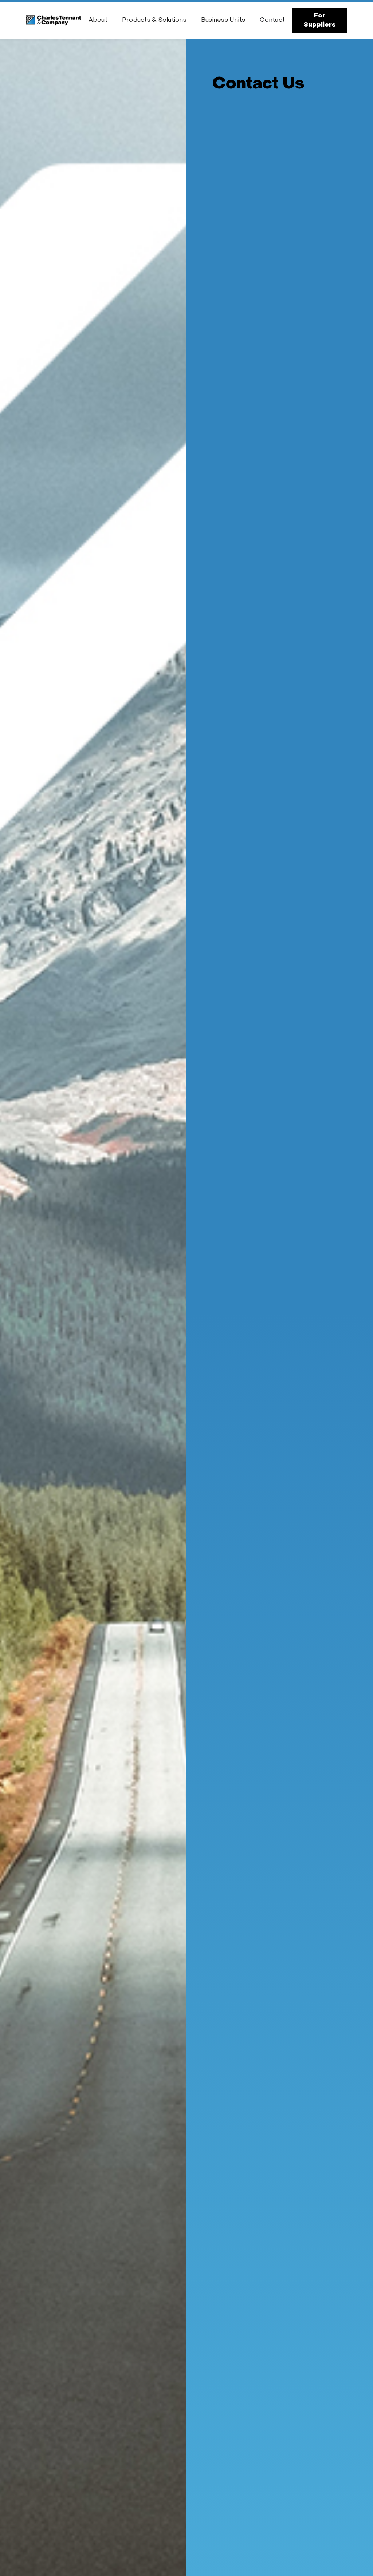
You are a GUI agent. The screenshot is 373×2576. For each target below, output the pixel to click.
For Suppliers (320, 20)
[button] (98, 21)
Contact (272, 20)
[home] (54, 21)
